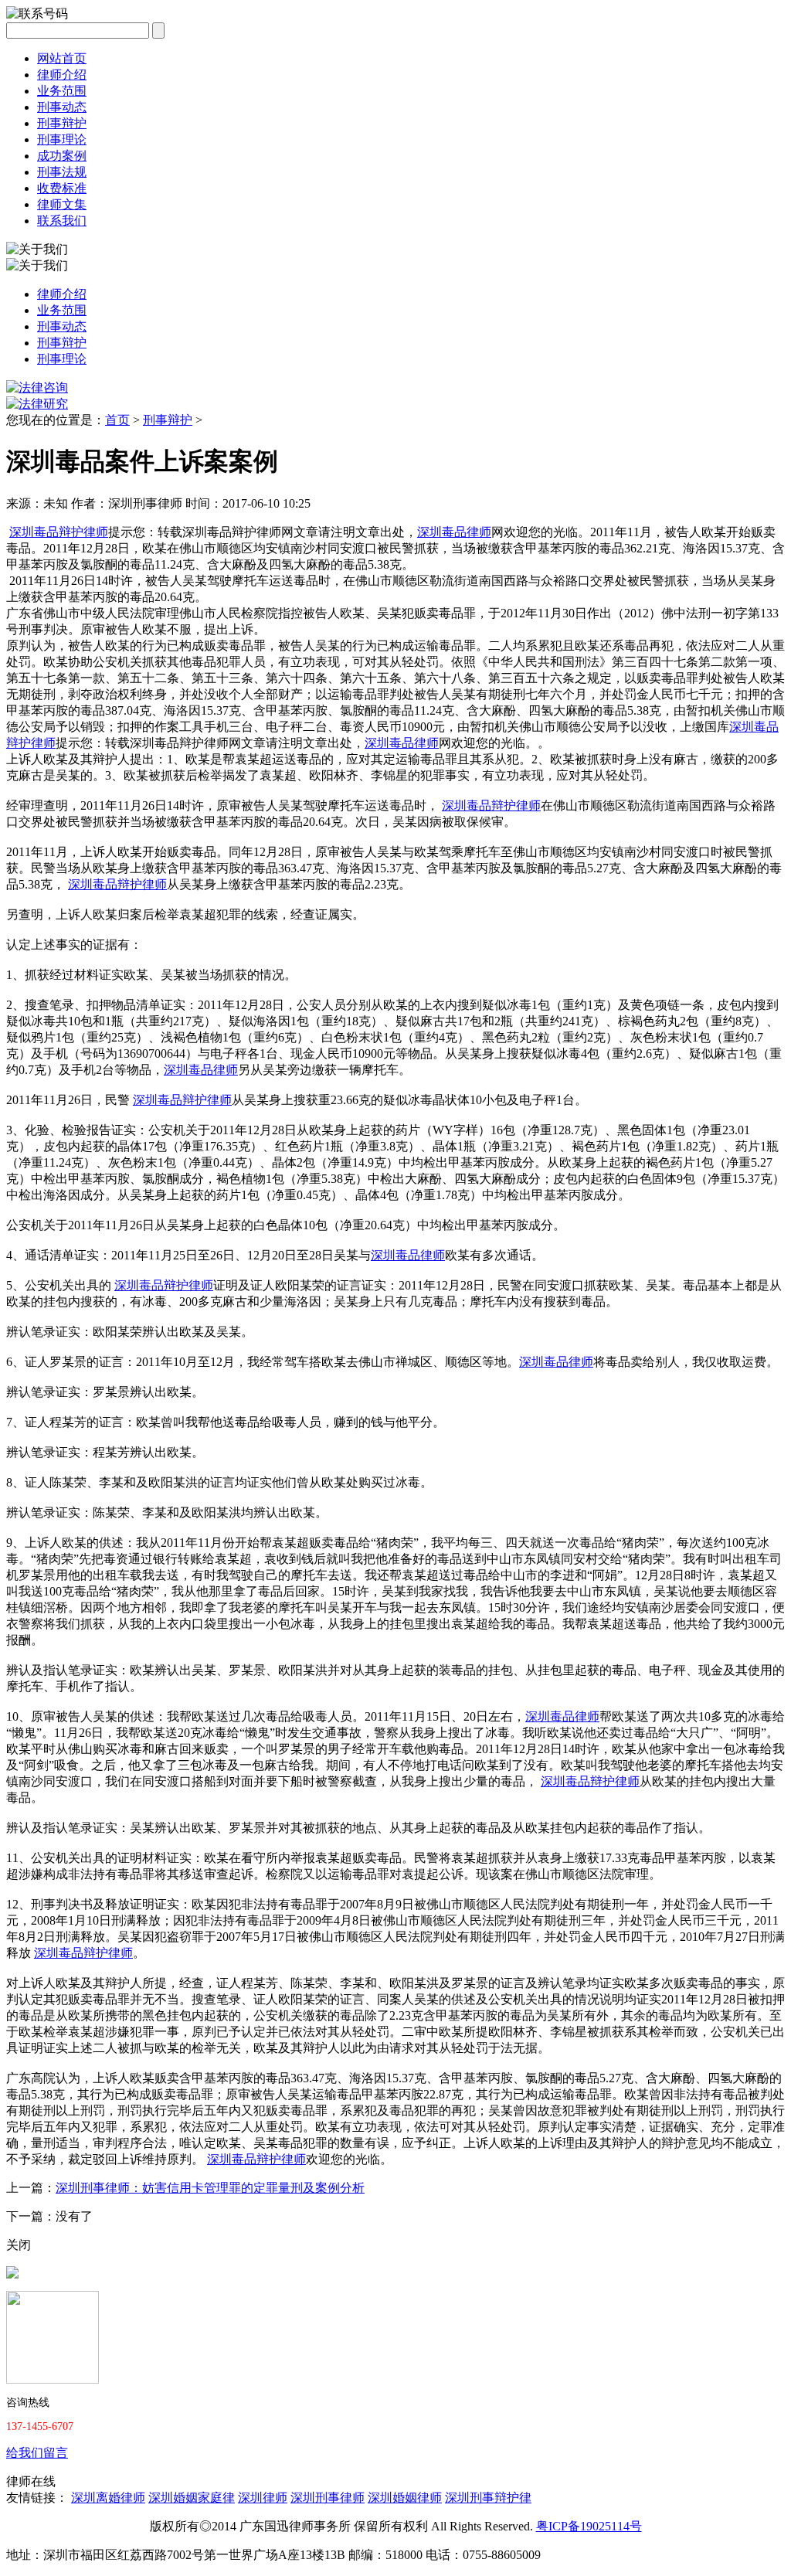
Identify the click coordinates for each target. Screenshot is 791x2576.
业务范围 (62, 91)
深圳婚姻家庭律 (192, 2498)
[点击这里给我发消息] (12, 2274)
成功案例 (62, 156)
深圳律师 (263, 2498)
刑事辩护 (62, 123)
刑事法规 (62, 172)
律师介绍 (62, 75)
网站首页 (62, 58)
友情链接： (37, 2498)
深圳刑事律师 (328, 2498)
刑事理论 (62, 139)
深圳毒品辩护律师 (59, 532)
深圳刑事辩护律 (488, 2498)
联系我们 (62, 221)
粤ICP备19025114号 (589, 2526)
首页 (117, 420)
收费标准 (62, 188)
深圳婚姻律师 (405, 2498)
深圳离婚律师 (108, 2498)
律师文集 (62, 204)
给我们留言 (37, 2453)
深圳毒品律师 (454, 532)
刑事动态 (62, 107)
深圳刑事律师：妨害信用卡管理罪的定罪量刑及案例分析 (210, 2188)
